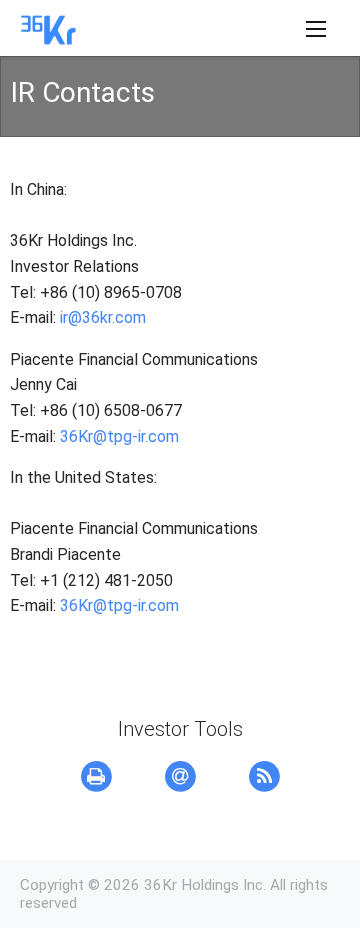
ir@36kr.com (103, 317)
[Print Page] (96, 777)
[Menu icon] (316, 29)
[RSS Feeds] (264, 777)
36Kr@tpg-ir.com (119, 436)
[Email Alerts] (180, 777)
